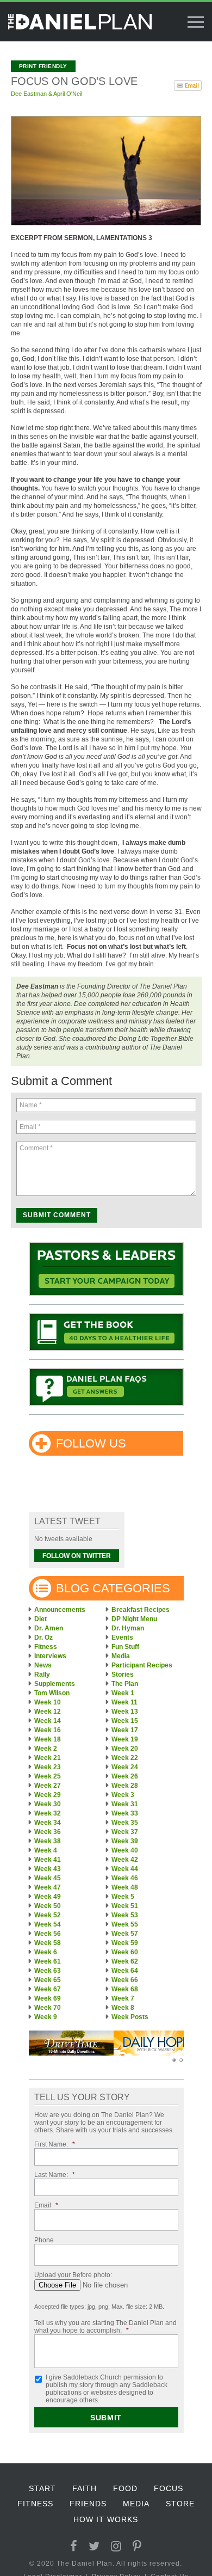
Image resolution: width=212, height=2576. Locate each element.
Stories (123, 1675)
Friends (88, 2504)
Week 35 (125, 1823)
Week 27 (48, 1786)
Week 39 (125, 1841)
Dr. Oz (43, 1637)
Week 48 (125, 1887)
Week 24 (125, 1767)
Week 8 (123, 2008)
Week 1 (123, 1693)
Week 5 (123, 1897)
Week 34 (48, 1823)
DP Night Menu (134, 1619)
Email (46, 2205)
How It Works (106, 2519)
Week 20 (125, 1749)
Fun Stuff (125, 1647)
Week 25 (48, 1776)
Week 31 (125, 1804)
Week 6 (46, 1952)
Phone (44, 2240)
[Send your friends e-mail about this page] (188, 84)
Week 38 (48, 1841)
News (43, 1665)
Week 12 (48, 1712)
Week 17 (125, 1730)
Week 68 (125, 1989)
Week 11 (124, 1702)
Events (122, 1637)
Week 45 (48, 1878)
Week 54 (48, 1924)
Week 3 (123, 1795)
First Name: (55, 2144)
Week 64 (125, 1971)
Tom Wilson (52, 1693)
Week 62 (125, 1961)
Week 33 (125, 1813)
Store (180, 2504)
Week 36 (48, 1832)
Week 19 (125, 1739)
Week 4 (46, 1850)
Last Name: (55, 2175)
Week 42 (125, 1860)
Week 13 (125, 1712)
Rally (42, 1675)
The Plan (125, 1684)
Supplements (55, 1684)
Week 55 (125, 1924)
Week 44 (125, 1869)
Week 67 (48, 1989)
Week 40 (125, 1850)
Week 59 (125, 1943)
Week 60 (125, 1952)
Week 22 (125, 1758)
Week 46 (125, 1878)
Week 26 (125, 1776)
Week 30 (48, 1804)
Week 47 (48, 1887)
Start (42, 2488)
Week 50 (48, 1906)
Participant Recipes (142, 1665)
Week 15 (125, 1721)
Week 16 (48, 1730)
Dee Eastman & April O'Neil (46, 94)
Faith (85, 2488)
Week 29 (48, 1795)
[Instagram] (116, 2546)
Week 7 (123, 1998)
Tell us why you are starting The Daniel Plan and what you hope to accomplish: (105, 2327)
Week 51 (125, 1906)
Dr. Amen (49, 1628)
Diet (40, 1619)
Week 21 (48, 1758)
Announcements (60, 1610)
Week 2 (46, 1749)
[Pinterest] (137, 2546)
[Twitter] (94, 2546)
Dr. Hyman (128, 1628)
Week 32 (48, 1813)
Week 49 (48, 1897)
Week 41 (48, 1860)
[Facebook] (74, 2546)
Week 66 (125, 1980)
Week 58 (48, 1943)
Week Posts (130, 2017)
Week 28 (125, 1786)
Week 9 (46, 2017)
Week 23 (48, 1767)
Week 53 (125, 1915)
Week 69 (48, 1998)
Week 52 (48, 1915)
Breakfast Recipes (141, 1610)
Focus (169, 2488)
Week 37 (125, 1832)
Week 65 (48, 1980)
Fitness (46, 1647)
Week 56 (48, 1934)
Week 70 (48, 2008)
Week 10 (48, 1702)
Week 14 (48, 1721)
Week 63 (48, 1971)
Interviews (50, 1656)
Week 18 (48, 1739)
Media (121, 1656)
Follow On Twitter (77, 1556)
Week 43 (48, 1869)
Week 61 (48, 1961)
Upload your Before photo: (73, 2275)
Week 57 (125, 1934)
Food (125, 2488)
